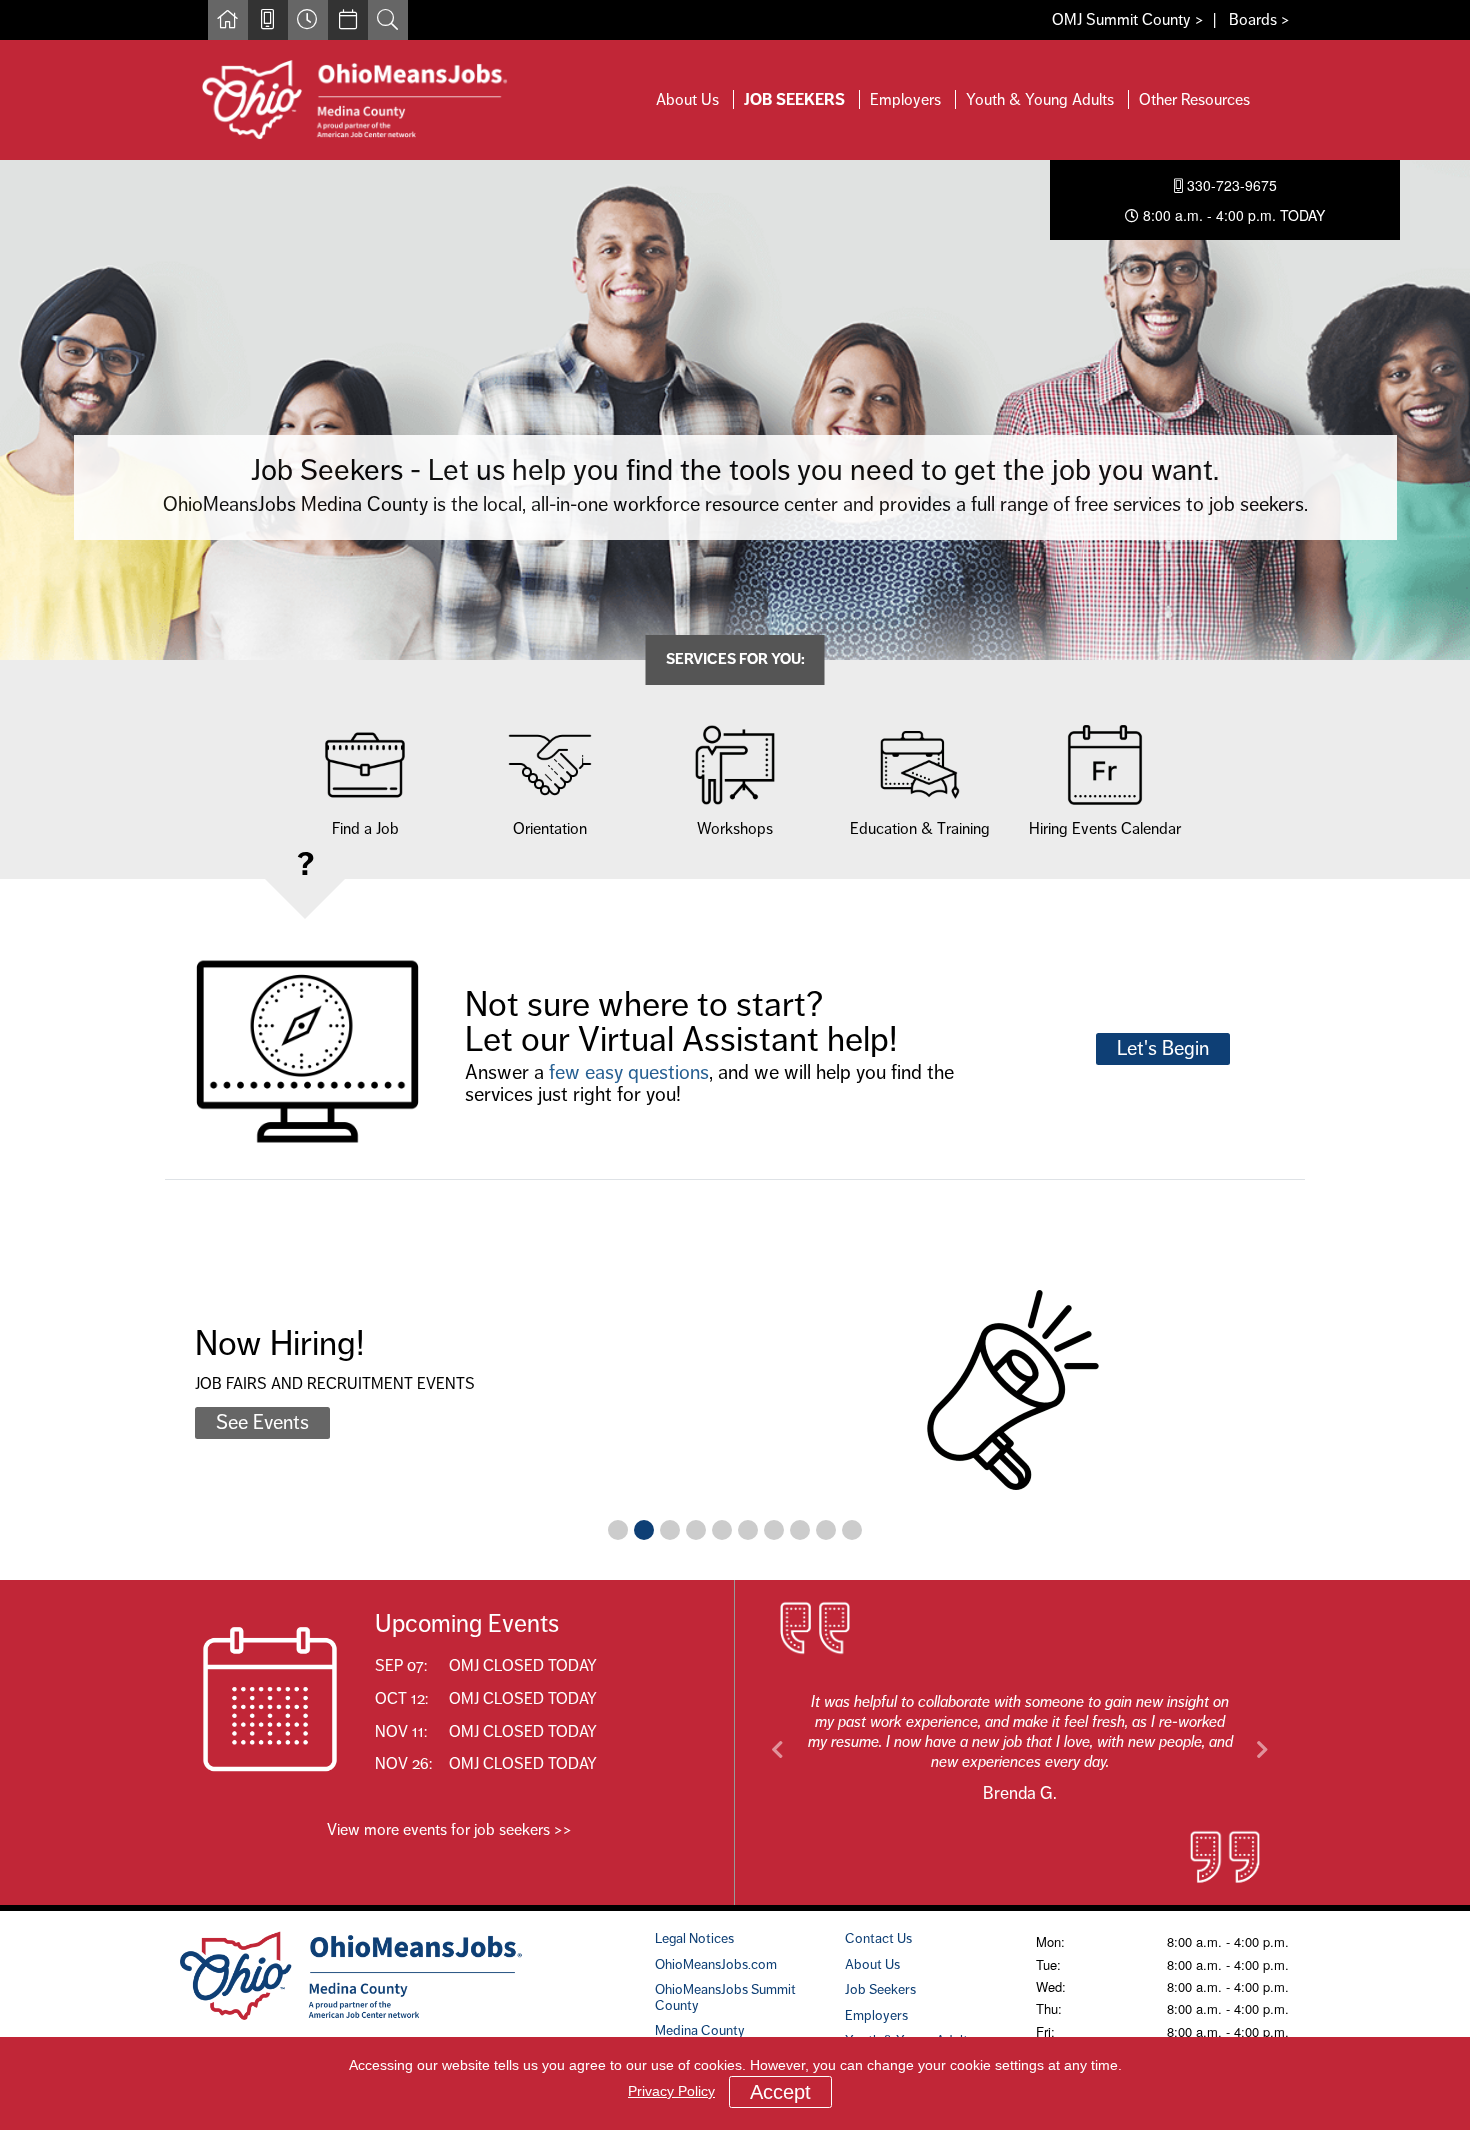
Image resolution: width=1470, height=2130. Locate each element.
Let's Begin (1163, 1048)
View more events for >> (449, 1829)
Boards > (1259, 19)
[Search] (388, 20)
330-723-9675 (1230, 185)
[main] (735, 1033)
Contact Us (878, 1938)
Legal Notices (694, 1938)
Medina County (700, 2030)
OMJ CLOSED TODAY (523, 1665)
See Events (262, 1422)
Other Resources (1194, 99)
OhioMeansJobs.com (716, 1964)
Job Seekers (794, 99)
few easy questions (629, 1072)
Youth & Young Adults (1040, 99)
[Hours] (308, 20)
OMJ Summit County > (1128, 19)
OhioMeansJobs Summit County (725, 1996)
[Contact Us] (268, 20)
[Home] (228, 20)
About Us (687, 99)
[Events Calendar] (348, 20)
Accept (780, 2092)
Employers (905, 99)
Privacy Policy (671, 2091)
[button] (778, 1750)
